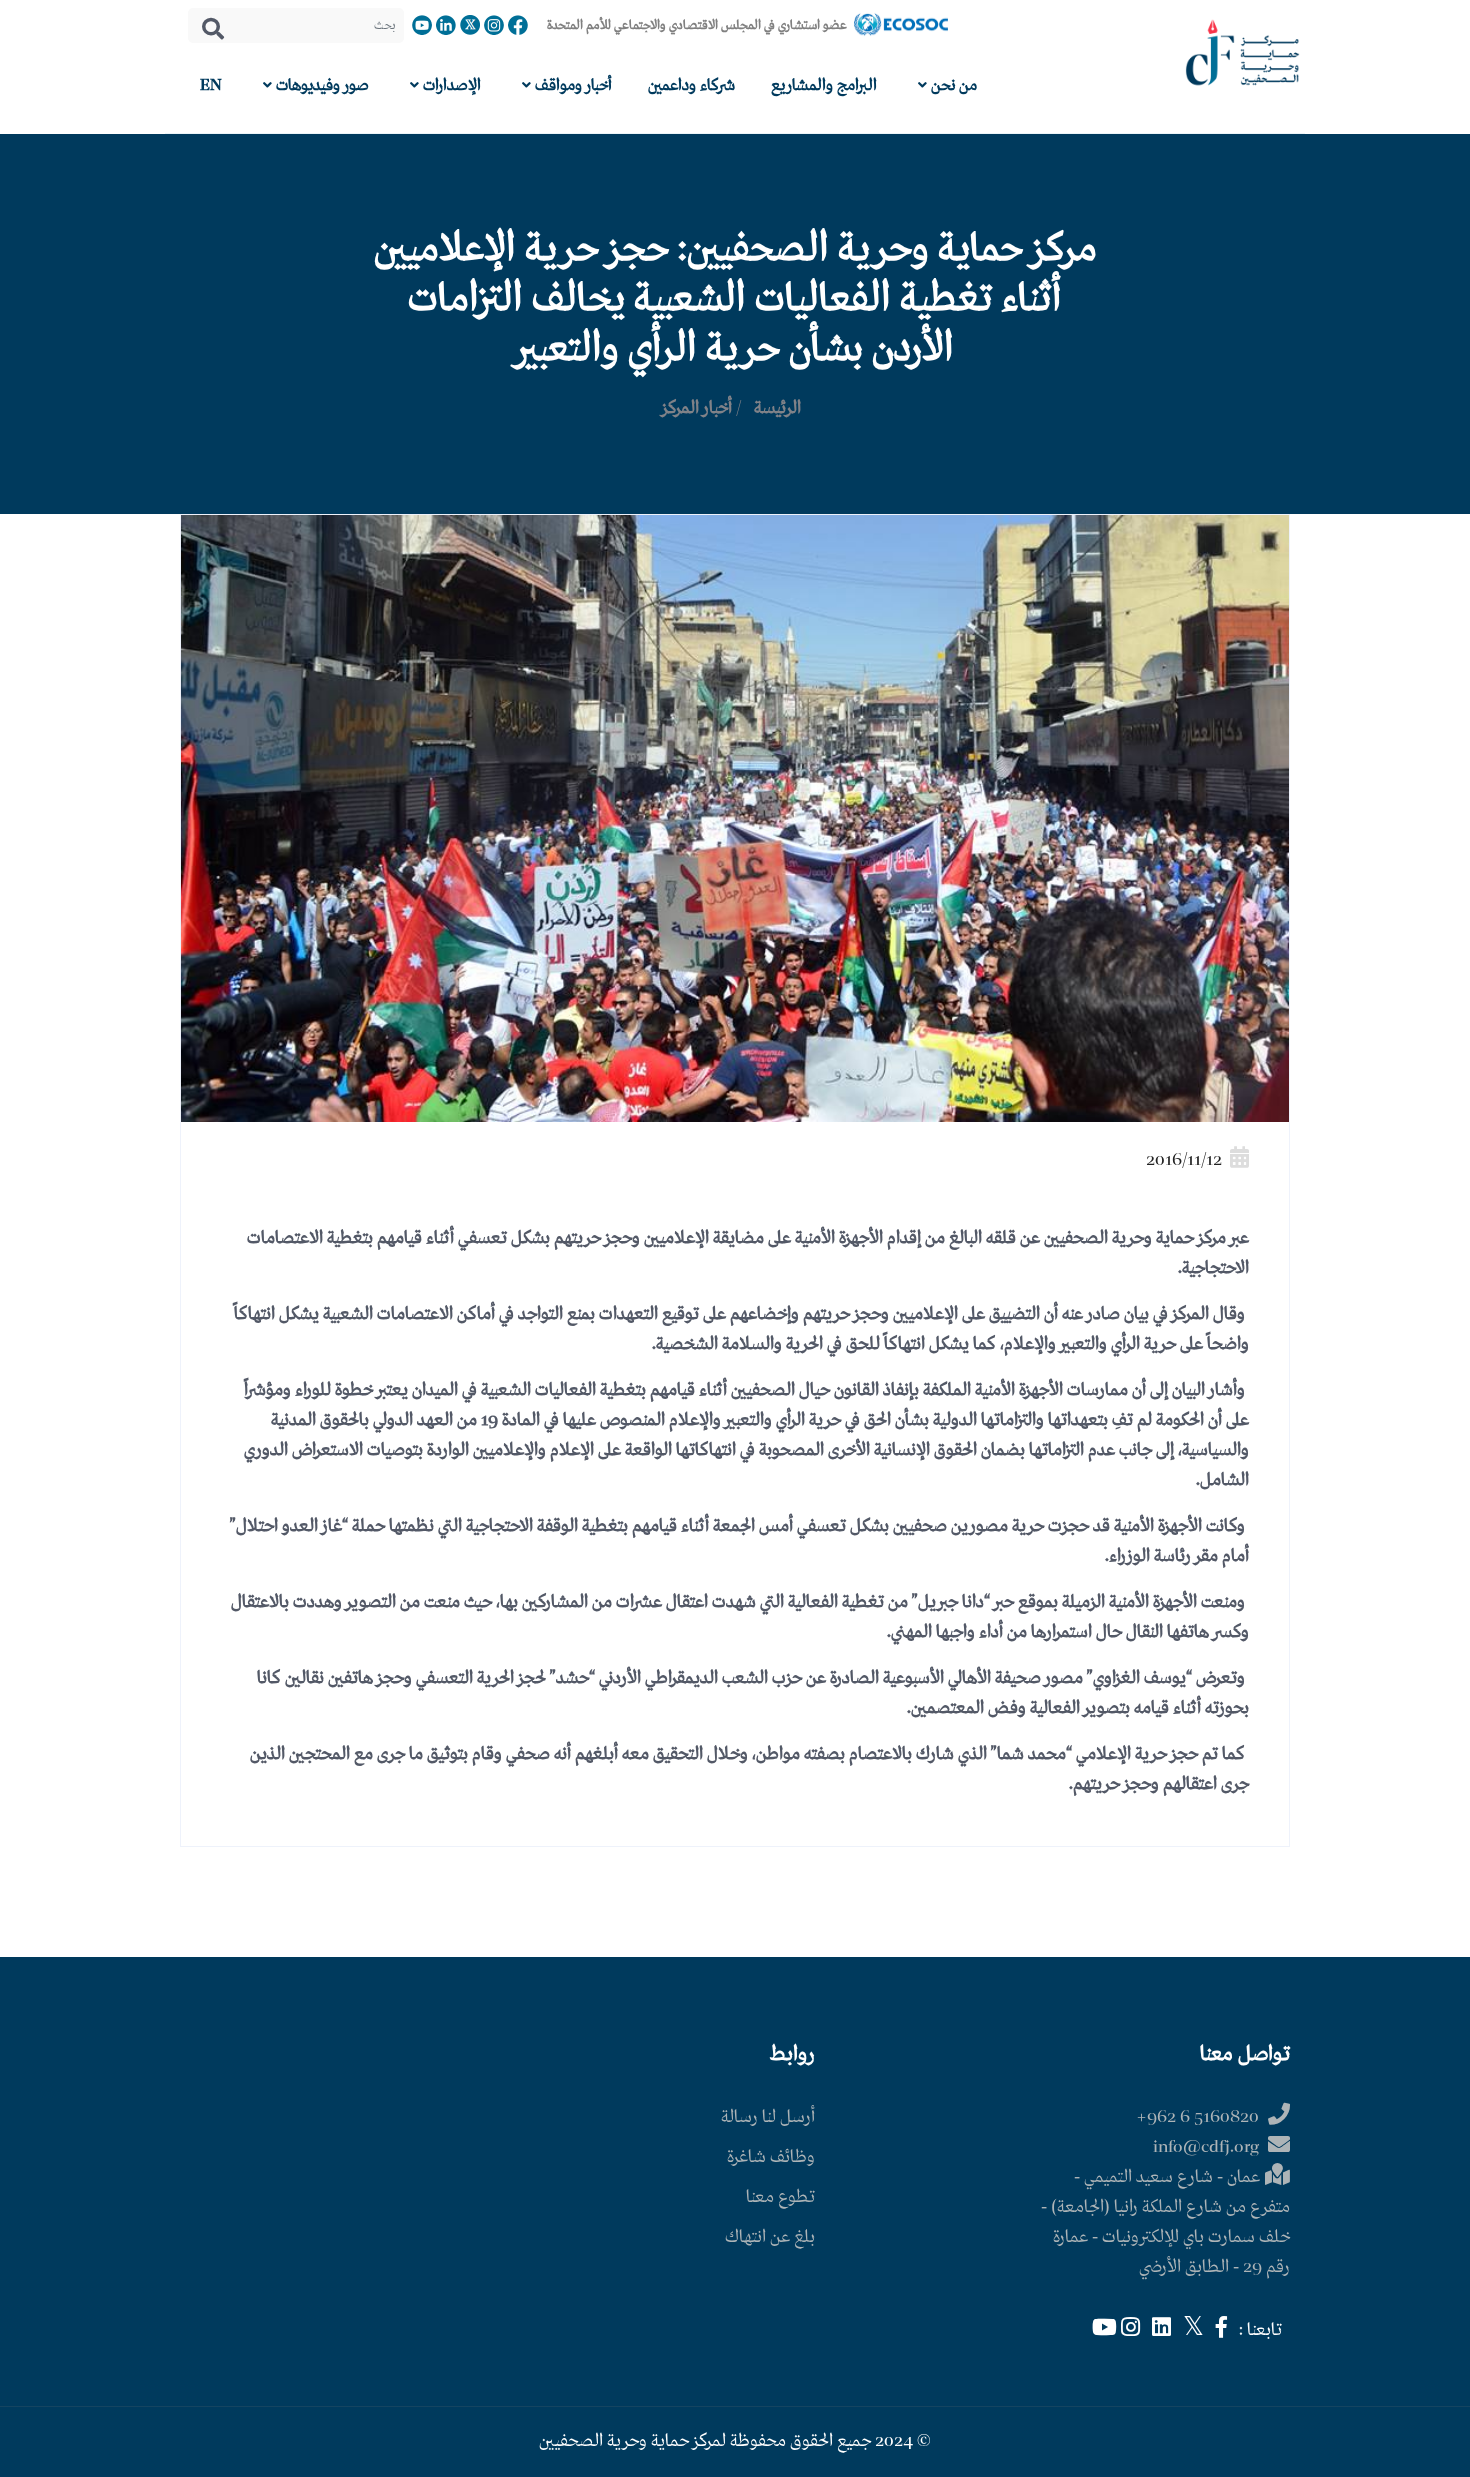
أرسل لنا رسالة (768, 2117)
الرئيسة (777, 408)
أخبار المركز (697, 408)
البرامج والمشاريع (824, 85)
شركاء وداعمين (691, 85)
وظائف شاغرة (771, 2157)
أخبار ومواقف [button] (571, 85)
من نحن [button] (952, 85)
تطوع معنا (780, 2197)
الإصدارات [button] (450, 85)
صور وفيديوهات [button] (320, 85)
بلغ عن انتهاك (770, 2237)
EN (211, 85)
